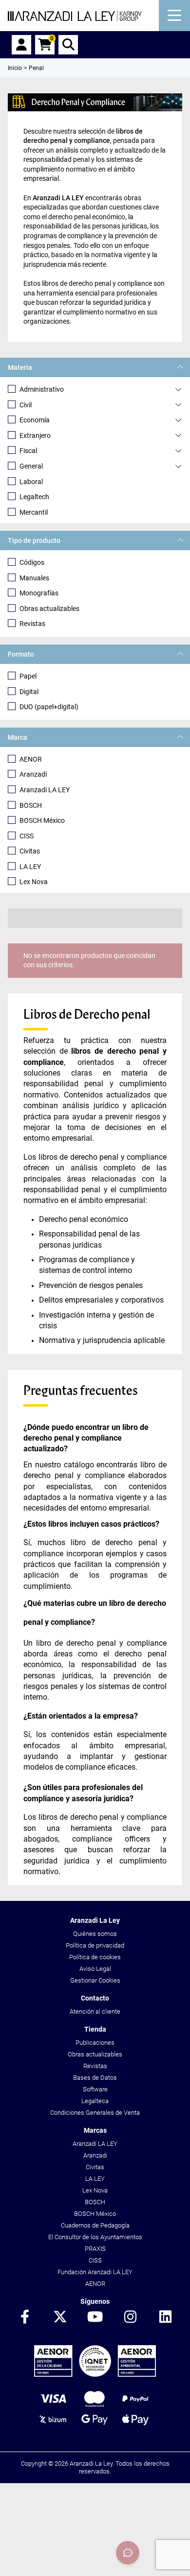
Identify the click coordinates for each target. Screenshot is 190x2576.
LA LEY (30, 867)
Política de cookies (95, 1957)
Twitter (60, 2317)
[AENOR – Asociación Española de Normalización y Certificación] (95, 2375)
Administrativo (42, 389)
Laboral (31, 482)
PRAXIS (95, 2249)
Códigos (32, 562)
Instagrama (130, 2317)
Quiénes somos (95, 1934)
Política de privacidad (95, 1945)
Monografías (39, 593)
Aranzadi (33, 774)
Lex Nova (34, 882)
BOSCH (31, 805)
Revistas (32, 624)
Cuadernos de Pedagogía (95, 2225)
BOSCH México (42, 820)
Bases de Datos (95, 2078)
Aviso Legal (95, 1969)
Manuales (34, 578)
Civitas (30, 851)
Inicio (15, 68)
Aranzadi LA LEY (45, 790)
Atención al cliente (95, 2011)
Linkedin (165, 2317)
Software (95, 2089)
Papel (28, 676)
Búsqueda (68, 45)
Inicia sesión (21, 45)
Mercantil (34, 512)
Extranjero (35, 435)
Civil (26, 405)
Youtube (95, 2317)
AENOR (31, 759)
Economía (35, 420)
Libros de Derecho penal (87, 1014)
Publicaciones (95, 2043)
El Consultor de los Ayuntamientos (95, 2237)
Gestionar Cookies (95, 1980)
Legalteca (95, 2101)
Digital (29, 692)
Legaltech (34, 497)
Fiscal (28, 451)
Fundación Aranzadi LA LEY (95, 2272)
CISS (27, 836)
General (31, 466)
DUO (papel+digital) (49, 707)
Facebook (25, 2317)
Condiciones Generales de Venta (95, 2113)
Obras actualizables (49, 609)
